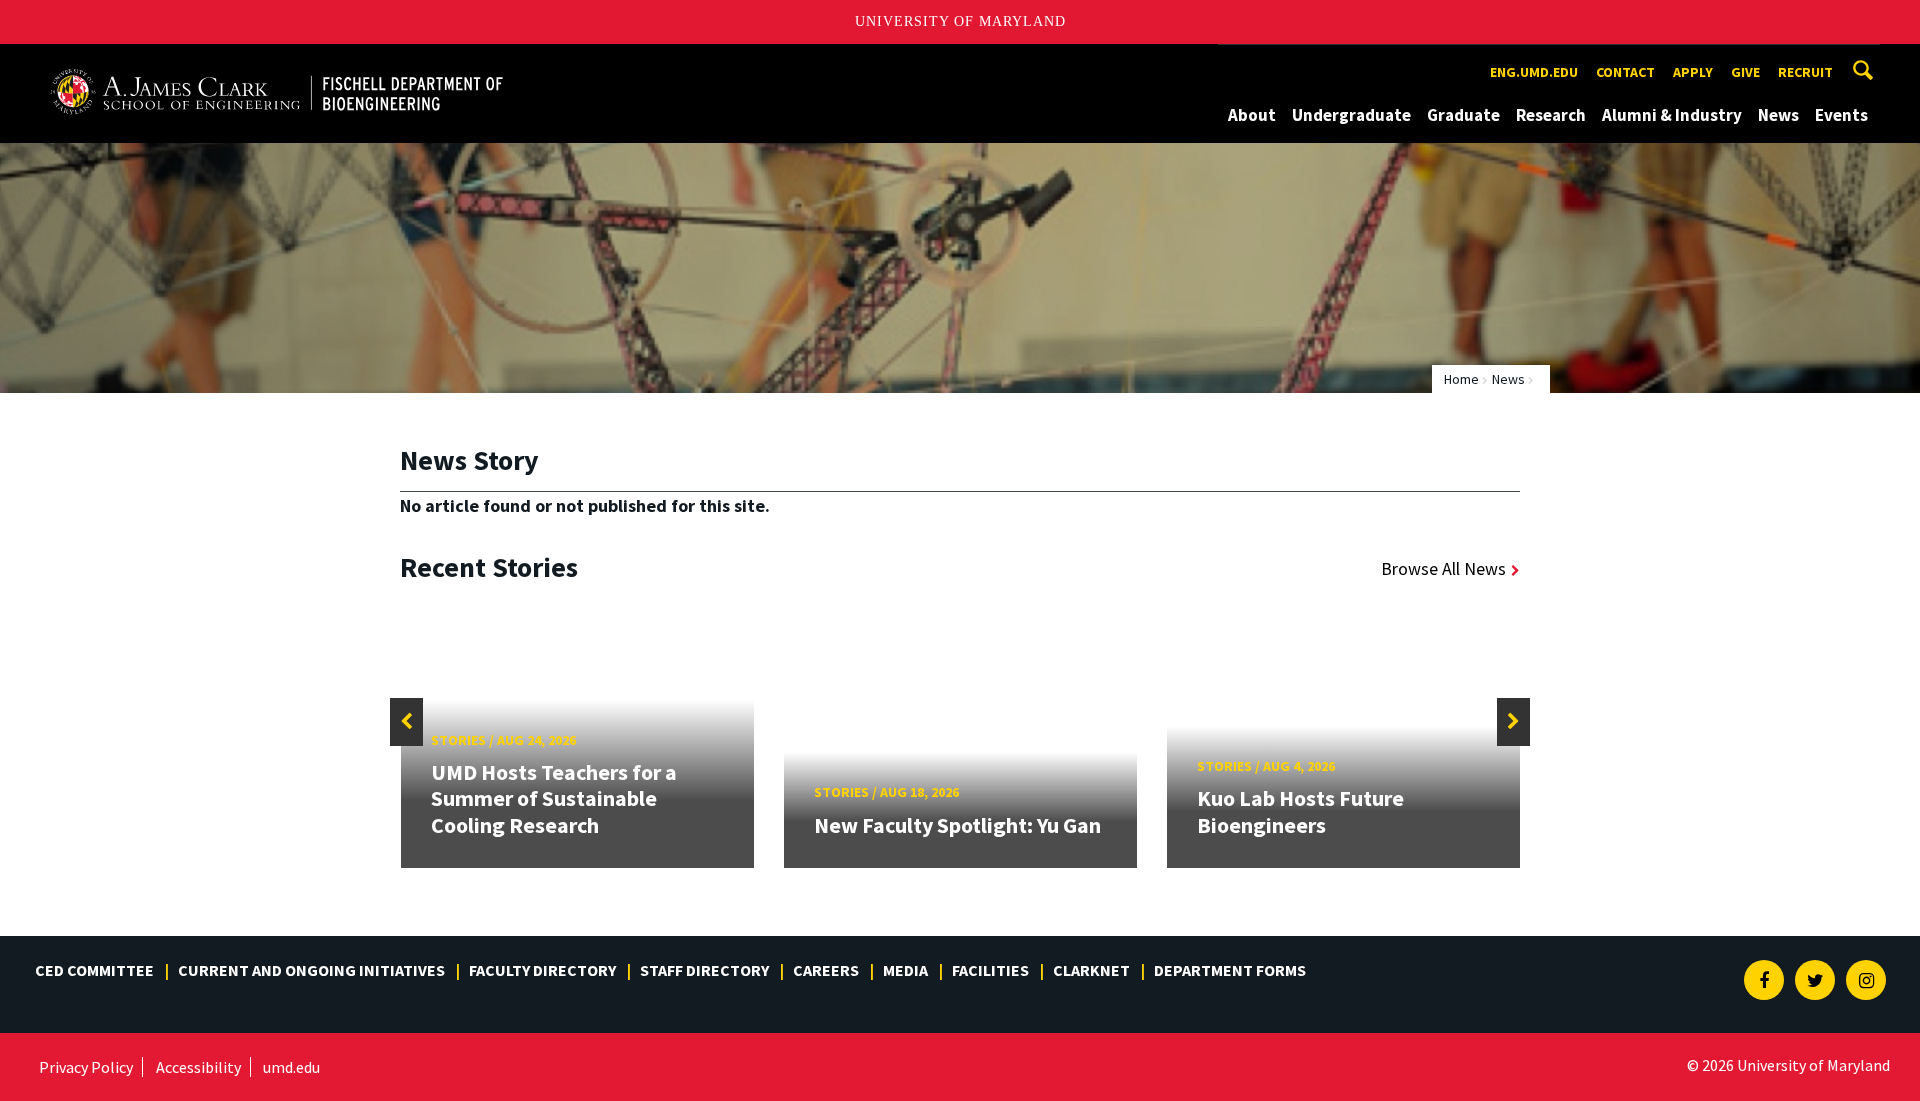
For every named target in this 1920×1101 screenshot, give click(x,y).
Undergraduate (1351, 115)
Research (1551, 115)
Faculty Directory (542, 970)
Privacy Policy (86, 1067)
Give (1745, 72)
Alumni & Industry (1672, 115)
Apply (1693, 72)
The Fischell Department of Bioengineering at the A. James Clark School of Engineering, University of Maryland (277, 62)
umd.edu (291, 1067)
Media (905, 970)
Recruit (1805, 72)
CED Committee (94, 970)
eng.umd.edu (1534, 72)
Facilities (990, 970)
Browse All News (1443, 568)
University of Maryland (960, 21)
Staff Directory (704, 970)
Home (1461, 379)
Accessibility (198, 1067)
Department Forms (1230, 970)
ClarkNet (1091, 970)
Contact (1625, 72)
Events (1841, 115)
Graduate (1463, 115)
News (1778, 115)
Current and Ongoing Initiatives (311, 970)
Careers (826, 970)
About (1252, 115)
